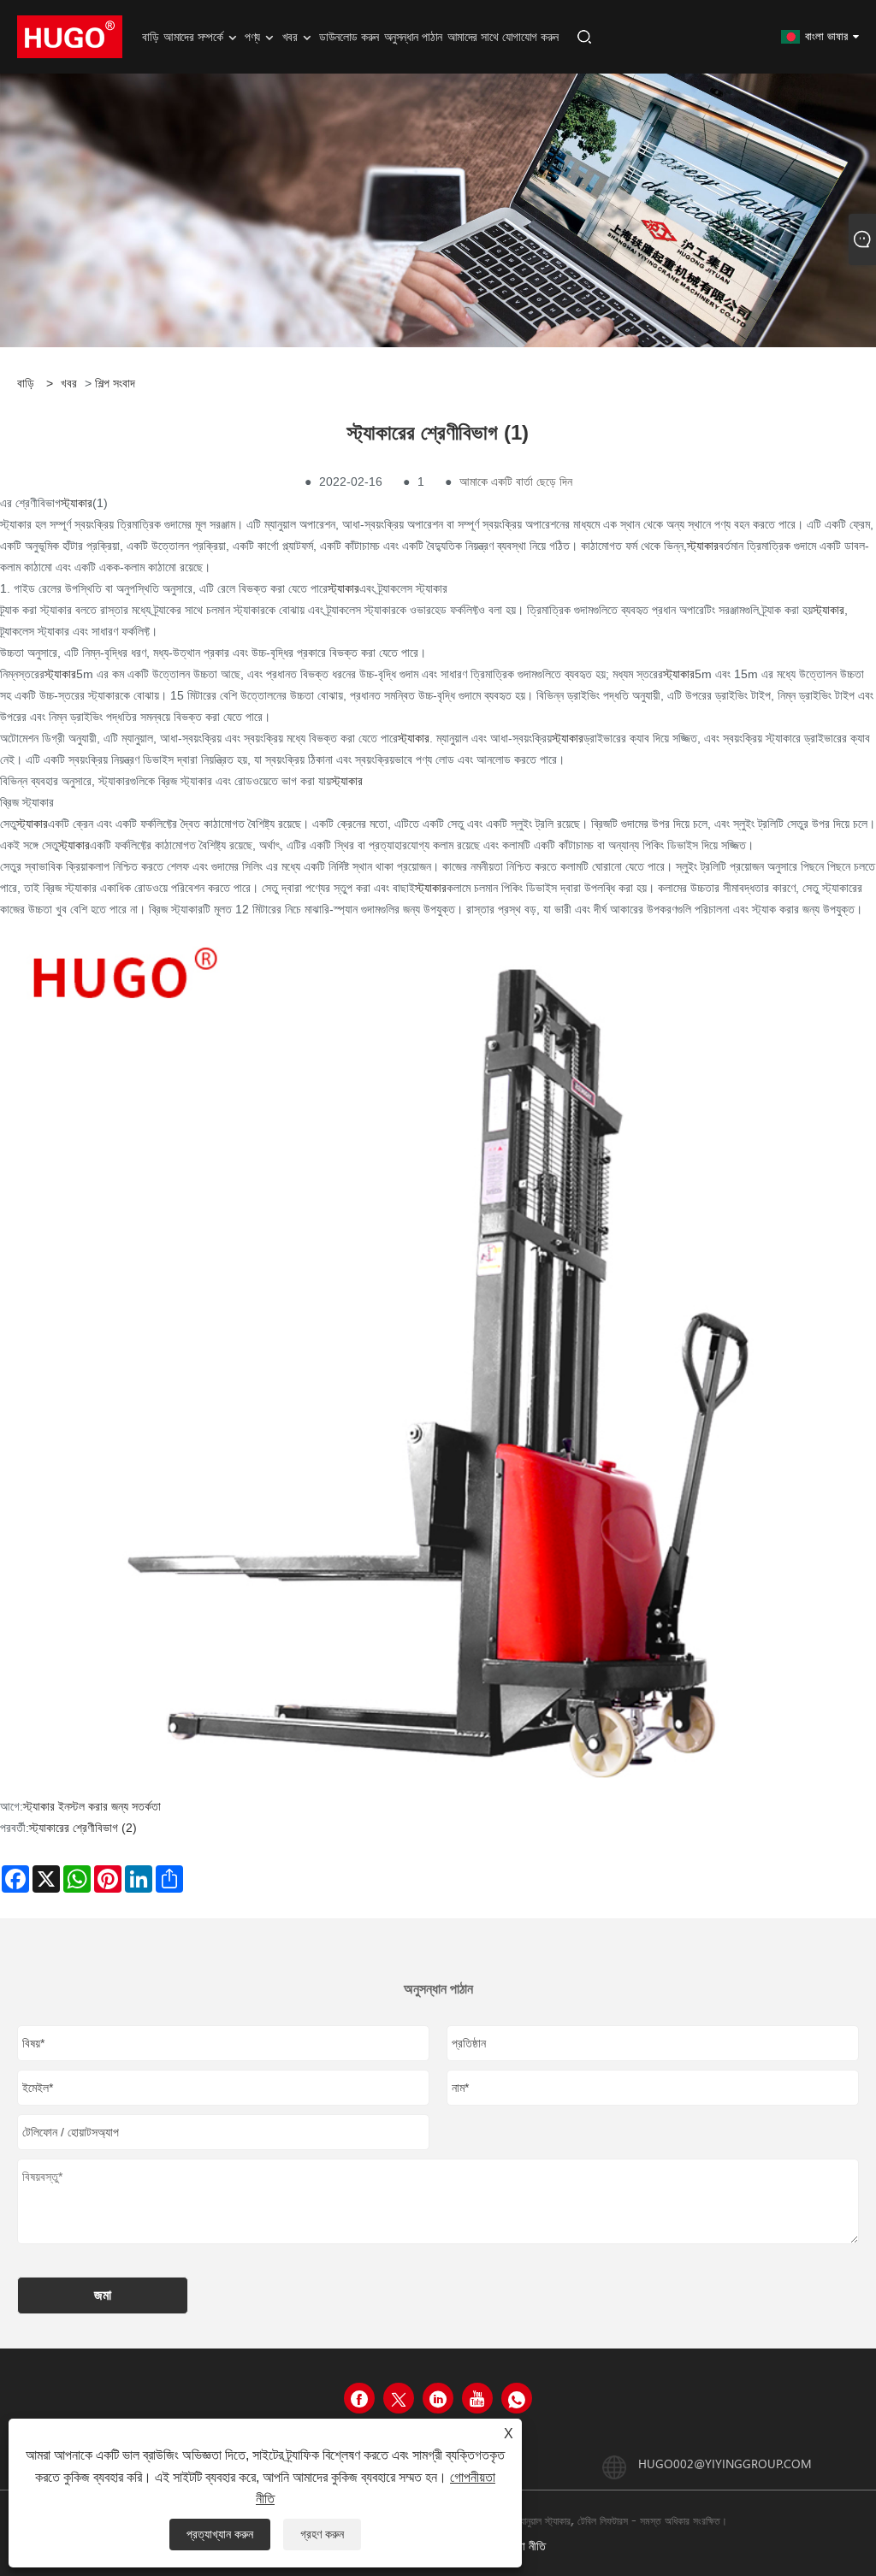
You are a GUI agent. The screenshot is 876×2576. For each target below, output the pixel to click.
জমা (103, 2295)
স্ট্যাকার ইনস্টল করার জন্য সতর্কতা (92, 1806)
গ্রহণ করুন (322, 2534)
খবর (69, 383)
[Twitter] (399, 2398)
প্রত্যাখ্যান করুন (220, 2534)
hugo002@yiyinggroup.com (725, 2464)
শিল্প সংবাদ (115, 383)
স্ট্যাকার (77, 503)
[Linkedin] (438, 2398)
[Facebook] (359, 2398)
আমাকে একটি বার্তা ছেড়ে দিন (516, 482)
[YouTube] (477, 2398)
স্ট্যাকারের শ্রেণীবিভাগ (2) (83, 1828)
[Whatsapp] (517, 2398)
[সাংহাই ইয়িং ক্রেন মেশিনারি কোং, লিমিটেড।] (70, 36)
